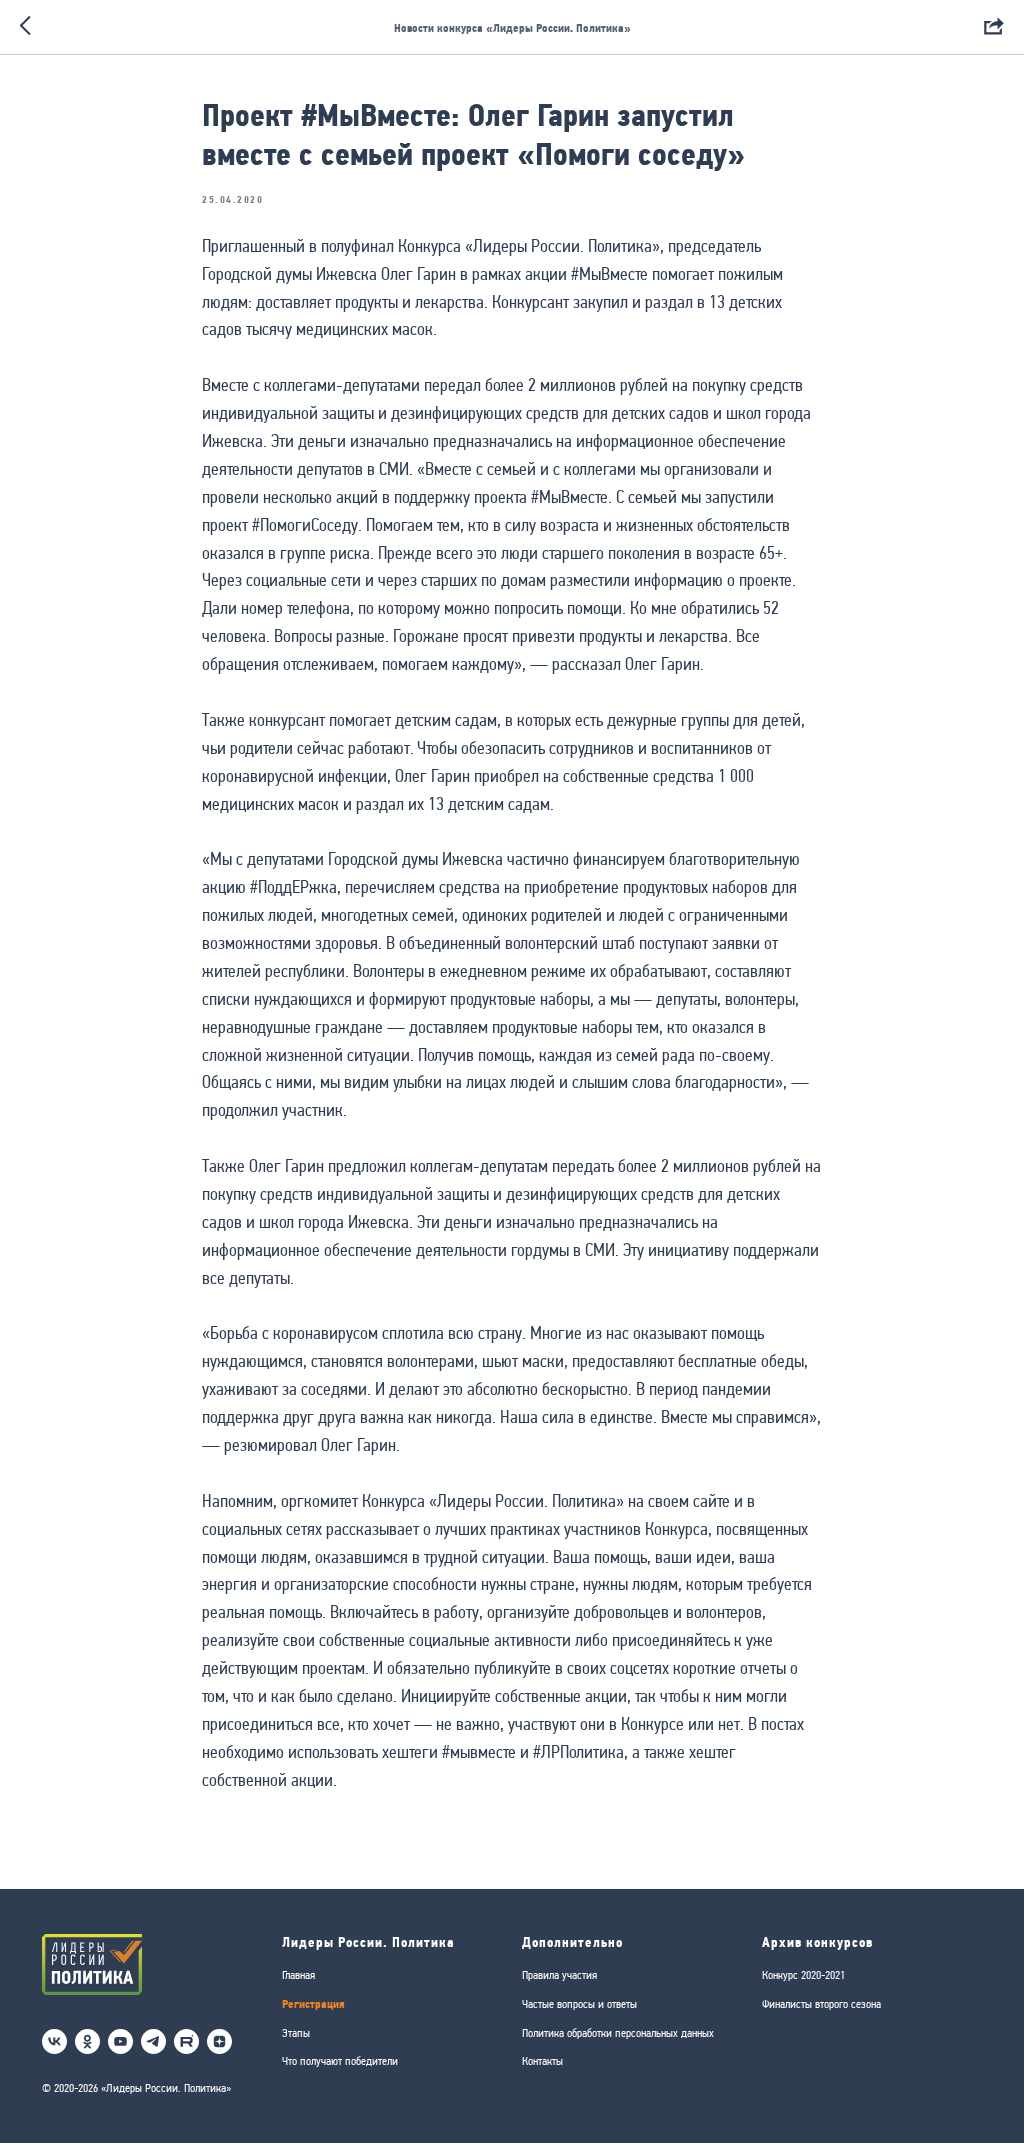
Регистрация (313, 2003)
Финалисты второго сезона (821, 2004)
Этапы (296, 2033)
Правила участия (559, 1975)
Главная (298, 1975)
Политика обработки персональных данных (618, 2033)
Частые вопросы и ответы (579, 2004)
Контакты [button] (542, 2061)
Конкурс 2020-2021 (803, 1975)
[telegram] (153, 2041)
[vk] (54, 2041)
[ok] (87, 2041)
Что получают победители (340, 2061)
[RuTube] (186, 2041)
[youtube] (120, 2041)
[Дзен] (219, 2041)
